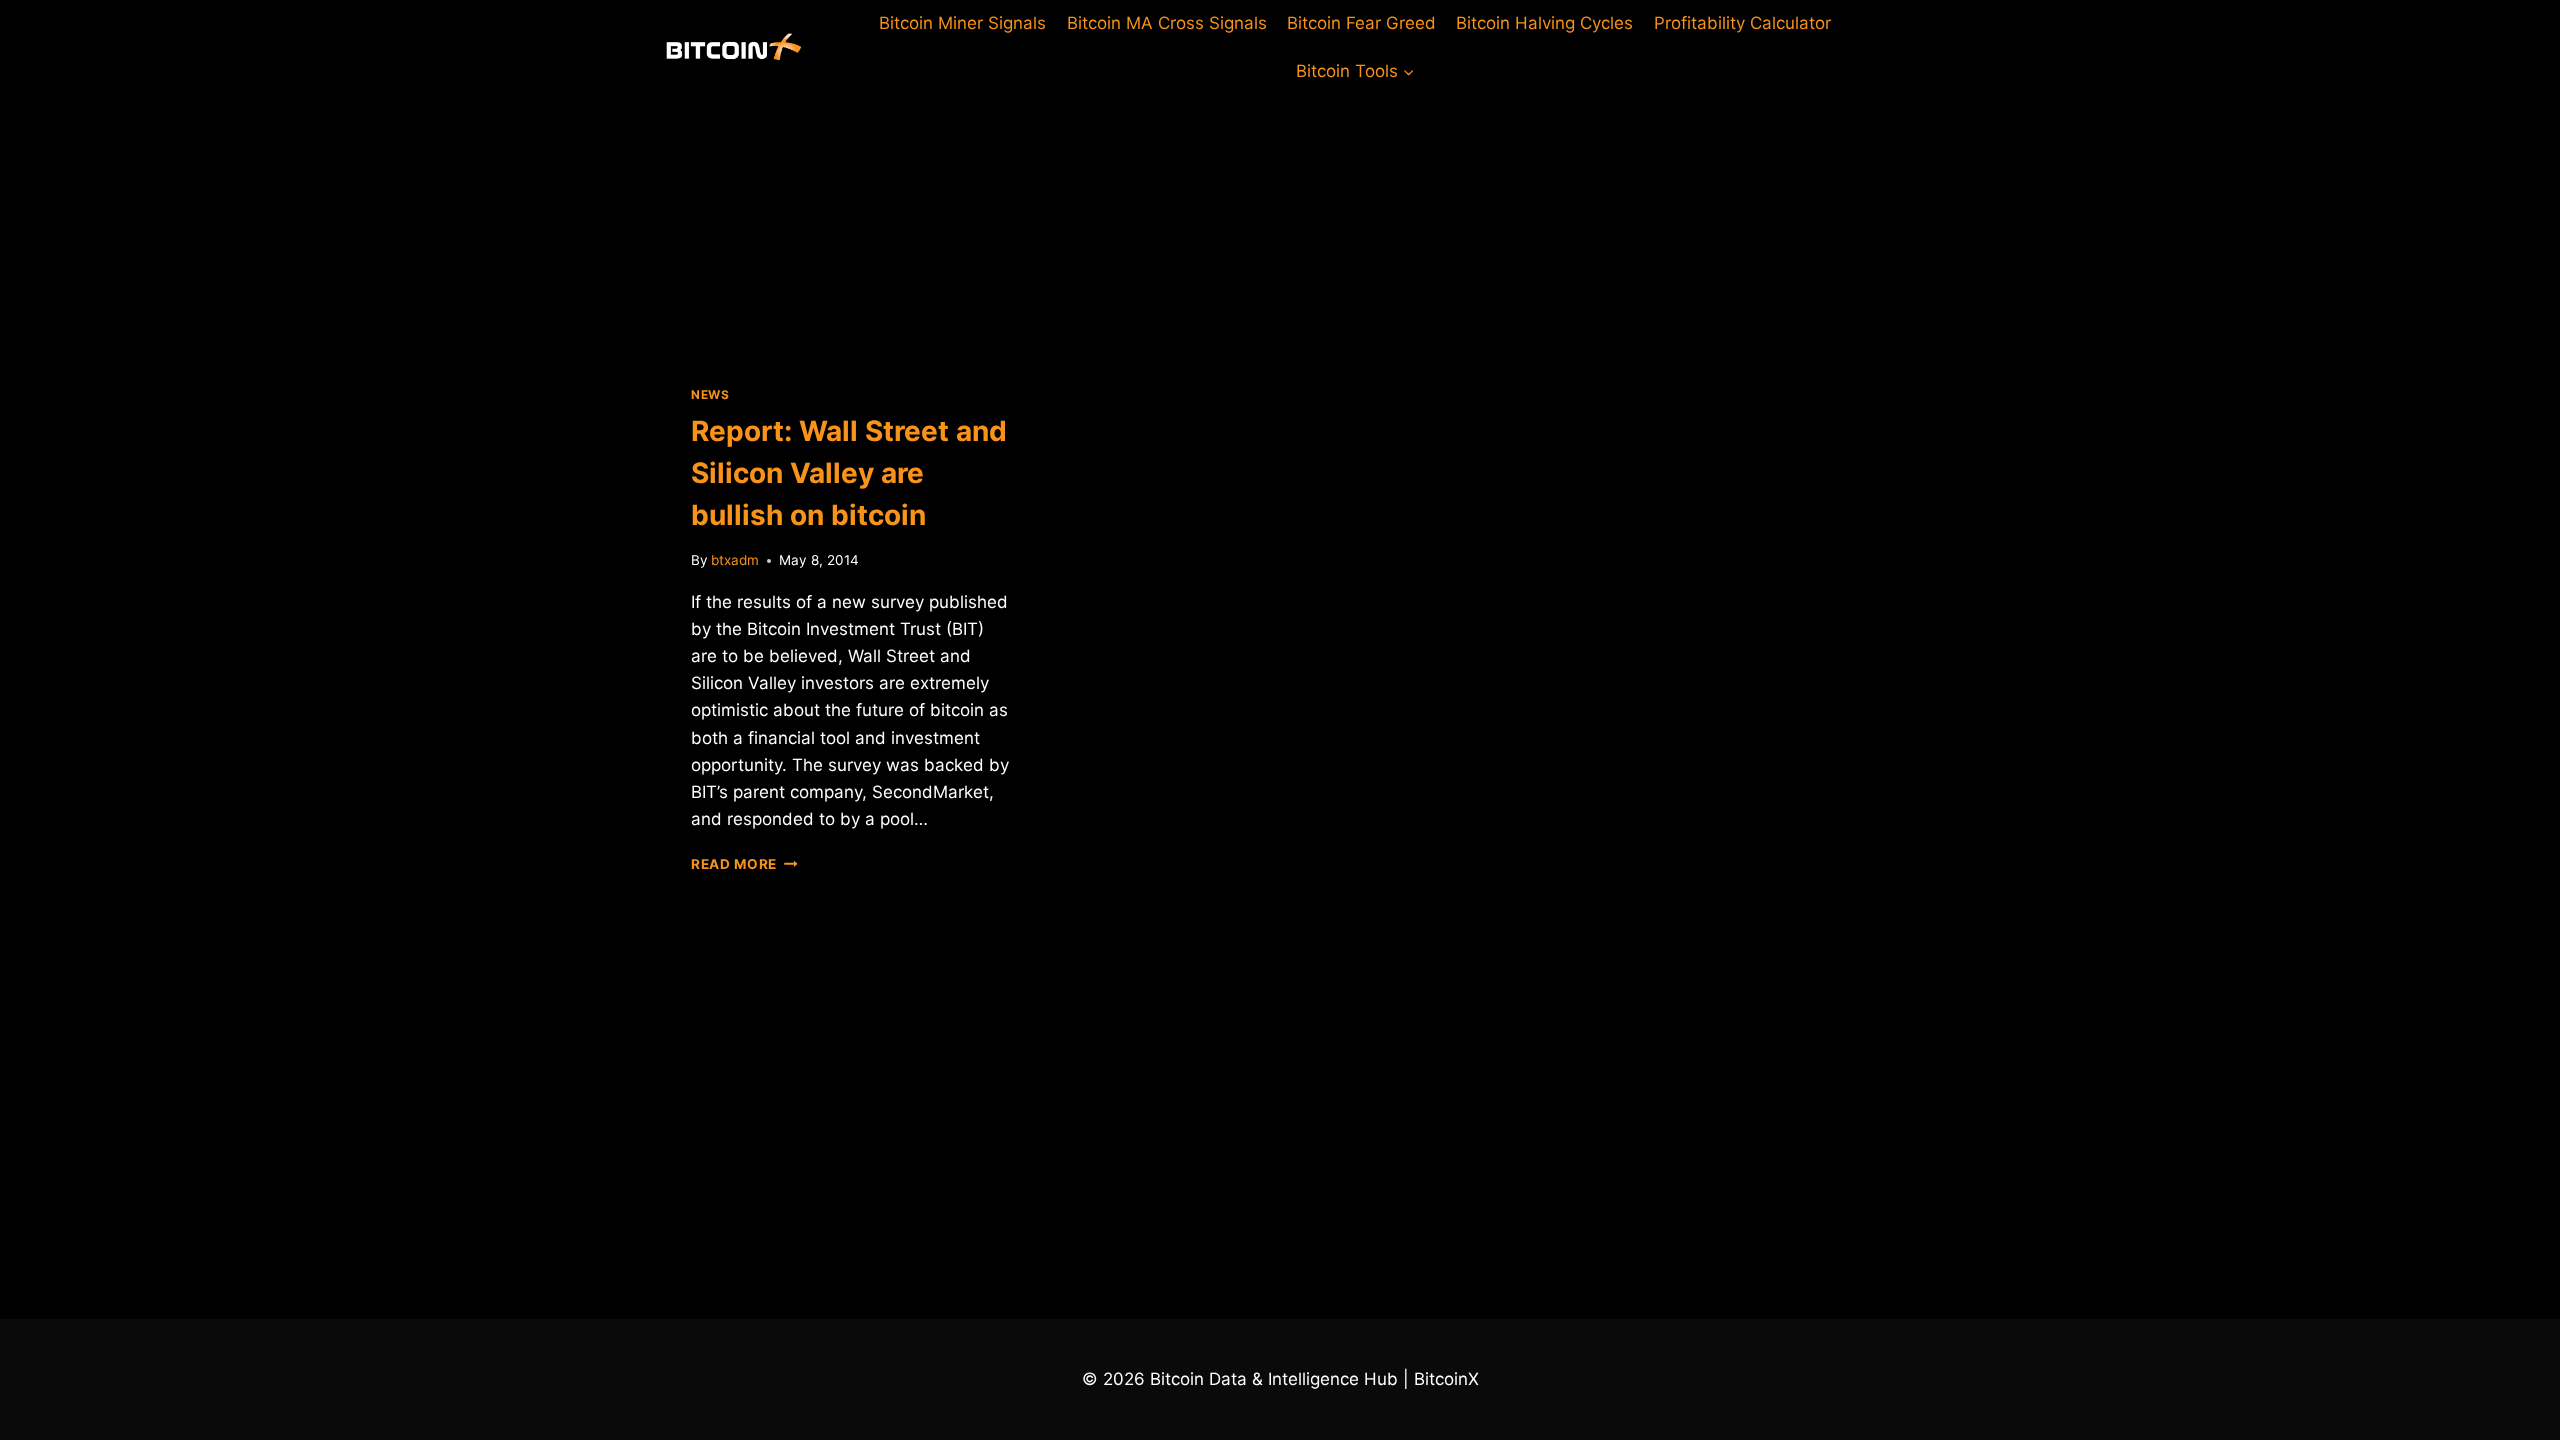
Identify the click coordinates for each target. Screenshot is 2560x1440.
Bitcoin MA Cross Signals (1167, 23)
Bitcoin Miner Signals (962, 23)
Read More (744, 864)
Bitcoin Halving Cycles (1544, 23)
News (710, 394)
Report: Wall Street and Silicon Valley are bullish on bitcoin (849, 473)
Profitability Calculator (1742, 23)
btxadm (735, 560)
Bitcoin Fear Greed (1361, 23)
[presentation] (852, 224)
